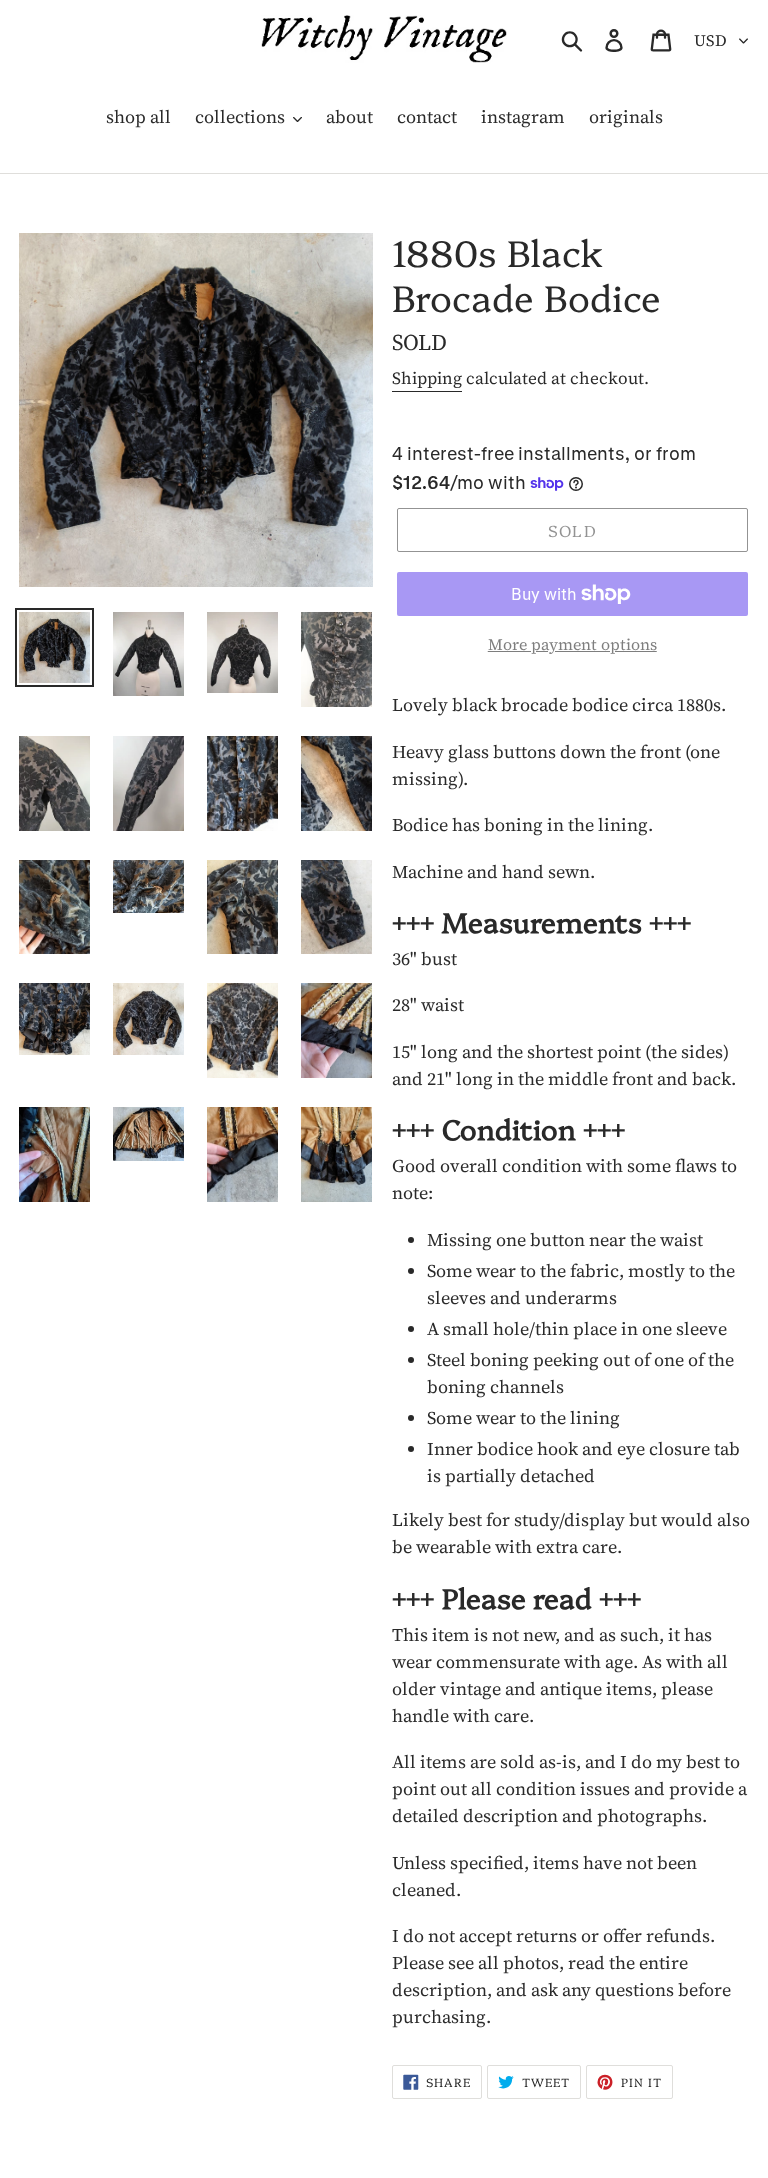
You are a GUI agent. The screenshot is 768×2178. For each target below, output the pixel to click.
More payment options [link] (572, 644)
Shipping (427, 378)
